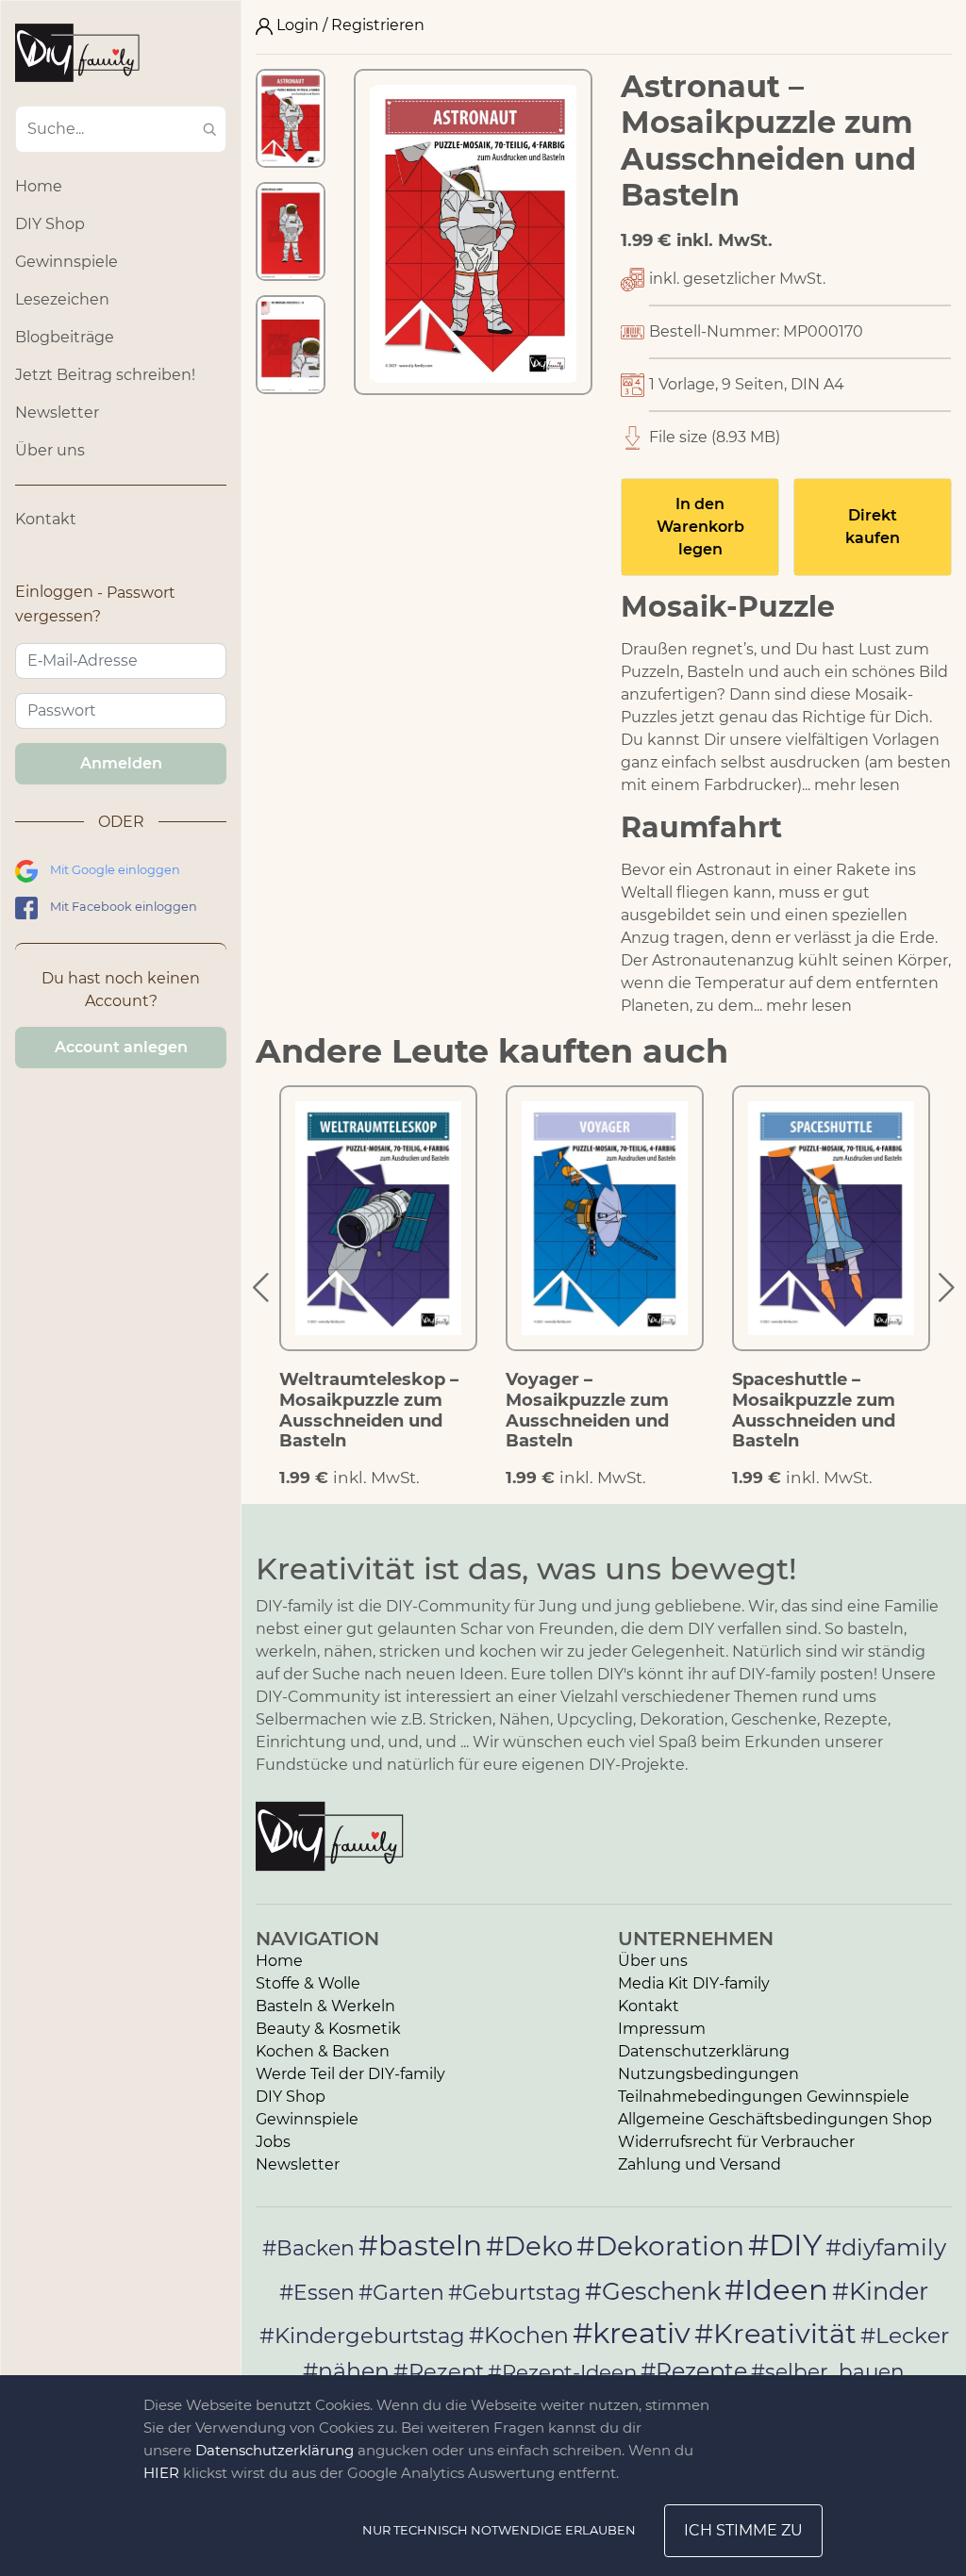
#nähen (346, 2371)
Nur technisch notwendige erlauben (499, 2530)
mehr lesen (857, 785)
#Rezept (439, 2371)
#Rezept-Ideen (562, 2371)
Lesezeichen (62, 299)
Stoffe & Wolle (308, 1983)
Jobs (273, 2142)
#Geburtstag (515, 2293)
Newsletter (57, 413)
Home (39, 186)
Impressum (662, 2029)
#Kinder (880, 2291)
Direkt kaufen (873, 527)
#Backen (308, 2248)
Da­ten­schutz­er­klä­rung (704, 2051)
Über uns (50, 450)
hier (161, 2473)
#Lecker (905, 2335)
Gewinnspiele (67, 262)
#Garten (401, 2292)
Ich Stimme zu (743, 2530)
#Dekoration (660, 2246)
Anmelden (121, 763)
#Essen (317, 2292)
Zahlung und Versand (700, 2164)
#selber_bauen (828, 2371)
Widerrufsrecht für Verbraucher (736, 2142)
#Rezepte (694, 2371)
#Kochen (519, 2335)
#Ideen (776, 2289)
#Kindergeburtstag (362, 2336)
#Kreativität (775, 2333)
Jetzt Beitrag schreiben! (105, 375)
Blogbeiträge (65, 337)
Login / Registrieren (349, 25)
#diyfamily (886, 2247)
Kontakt (46, 519)
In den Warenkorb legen (700, 527)
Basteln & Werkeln (325, 2006)
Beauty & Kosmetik (328, 2029)
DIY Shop (50, 224)
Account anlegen (121, 1047)
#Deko (529, 2246)
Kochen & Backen (323, 2051)
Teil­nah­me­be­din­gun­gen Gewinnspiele (764, 2097)
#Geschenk (653, 2291)
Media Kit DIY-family (694, 1983)
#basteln (420, 2245)
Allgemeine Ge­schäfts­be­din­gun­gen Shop (775, 2119)
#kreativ (632, 2333)
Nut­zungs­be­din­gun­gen (708, 2074)
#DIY (785, 2245)
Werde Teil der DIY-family (350, 2074)
